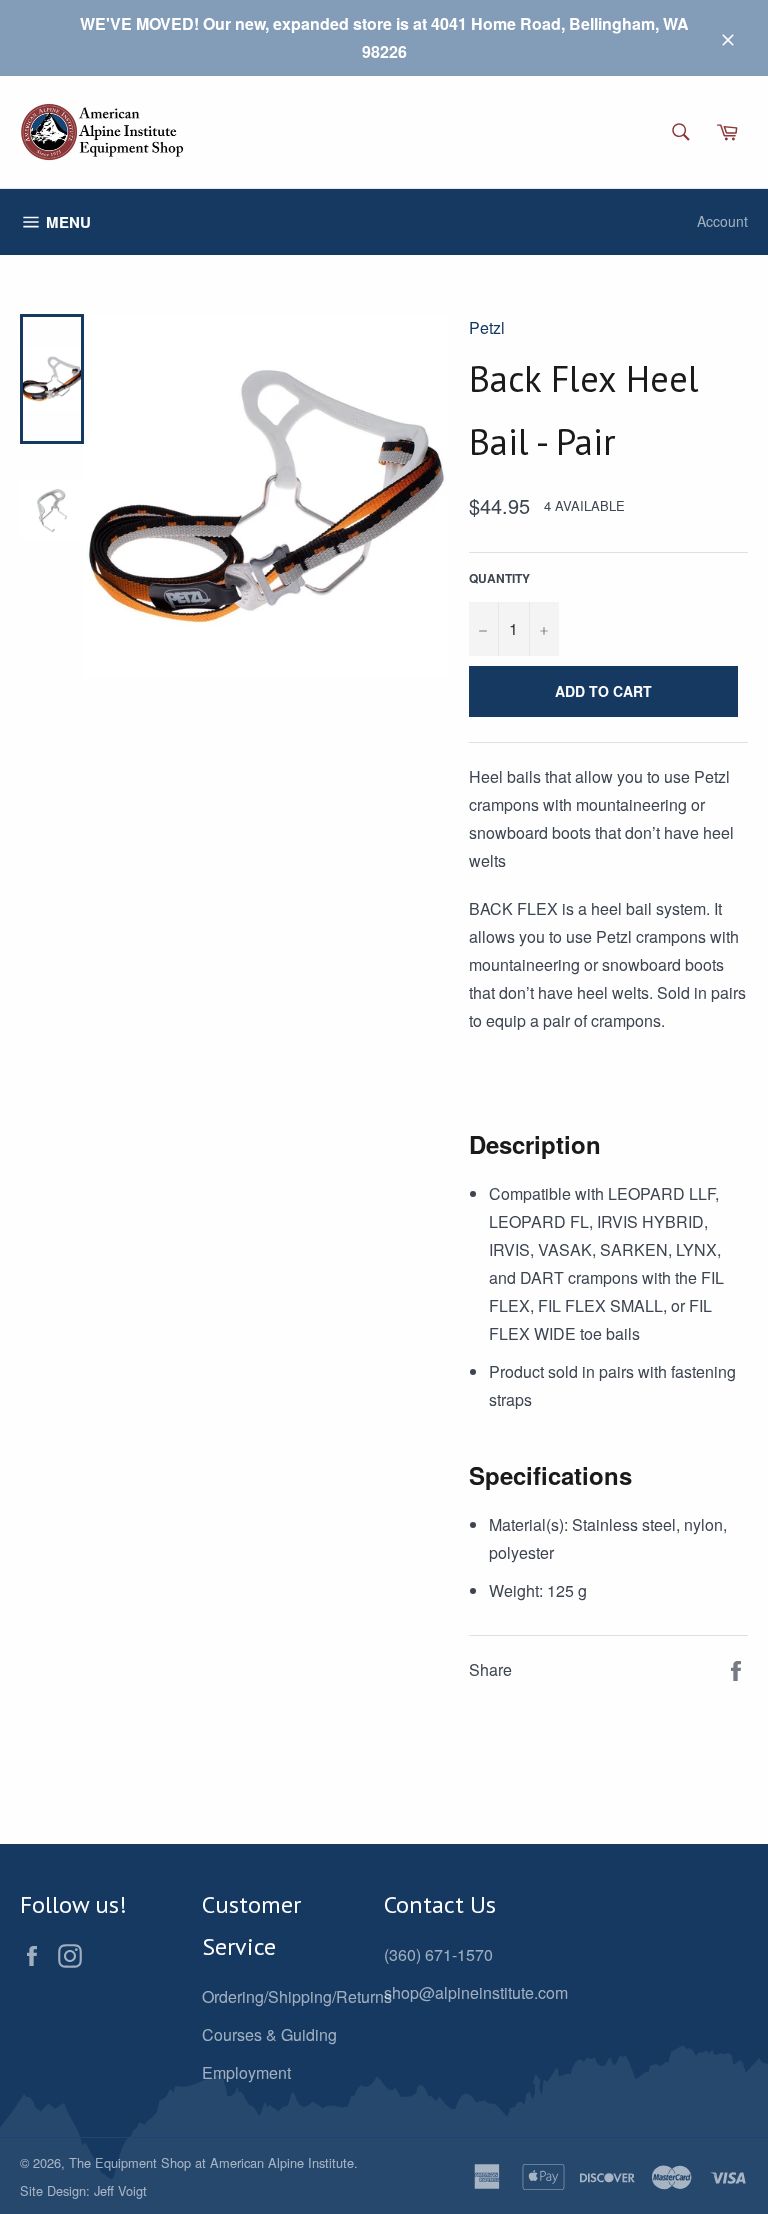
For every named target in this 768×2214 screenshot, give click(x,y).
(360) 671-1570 (438, 1954)
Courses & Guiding (269, 2034)
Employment (246, 2072)
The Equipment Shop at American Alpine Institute (211, 2162)
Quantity (499, 578)
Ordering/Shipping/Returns (297, 1996)
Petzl (487, 327)
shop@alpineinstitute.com (476, 1992)
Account (722, 221)
